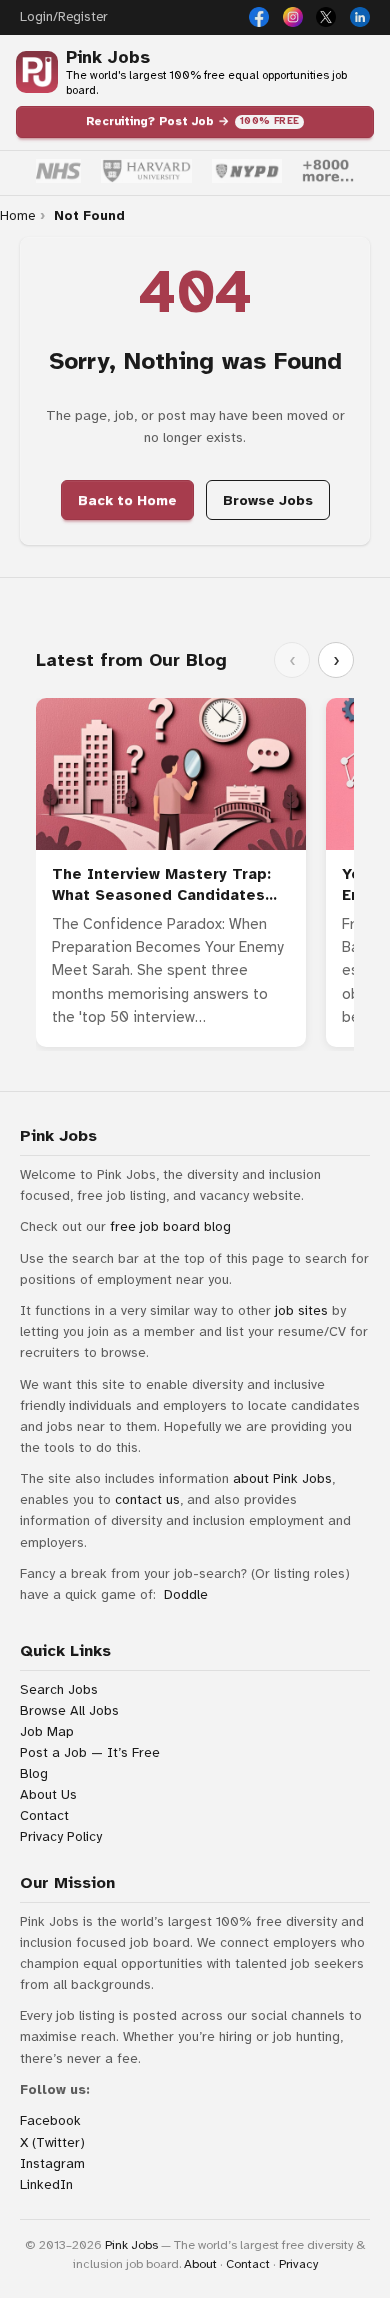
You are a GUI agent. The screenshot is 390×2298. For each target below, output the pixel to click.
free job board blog (170, 1226)
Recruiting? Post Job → (193, 121)
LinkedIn (46, 2184)
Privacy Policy (61, 1836)
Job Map (47, 1731)
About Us (48, 1794)
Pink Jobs (108, 57)
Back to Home (127, 500)
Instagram (52, 2163)
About (200, 2264)
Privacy (298, 2264)
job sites (301, 1310)
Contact (44, 1815)
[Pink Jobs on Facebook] (259, 17)
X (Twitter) (52, 2142)
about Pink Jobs (282, 1478)
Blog (34, 1773)
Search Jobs (59, 1689)
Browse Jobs (268, 500)
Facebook (50, 2120)
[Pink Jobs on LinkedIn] (360, 17)
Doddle (186, 1594)
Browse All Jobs (69, 1710)
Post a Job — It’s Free (90, 1752)
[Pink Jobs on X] (326, 17)
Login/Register (63, 17)
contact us (147, 1499)
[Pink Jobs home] (37, 72)
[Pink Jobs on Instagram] (293, 17)
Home (17, 216)
